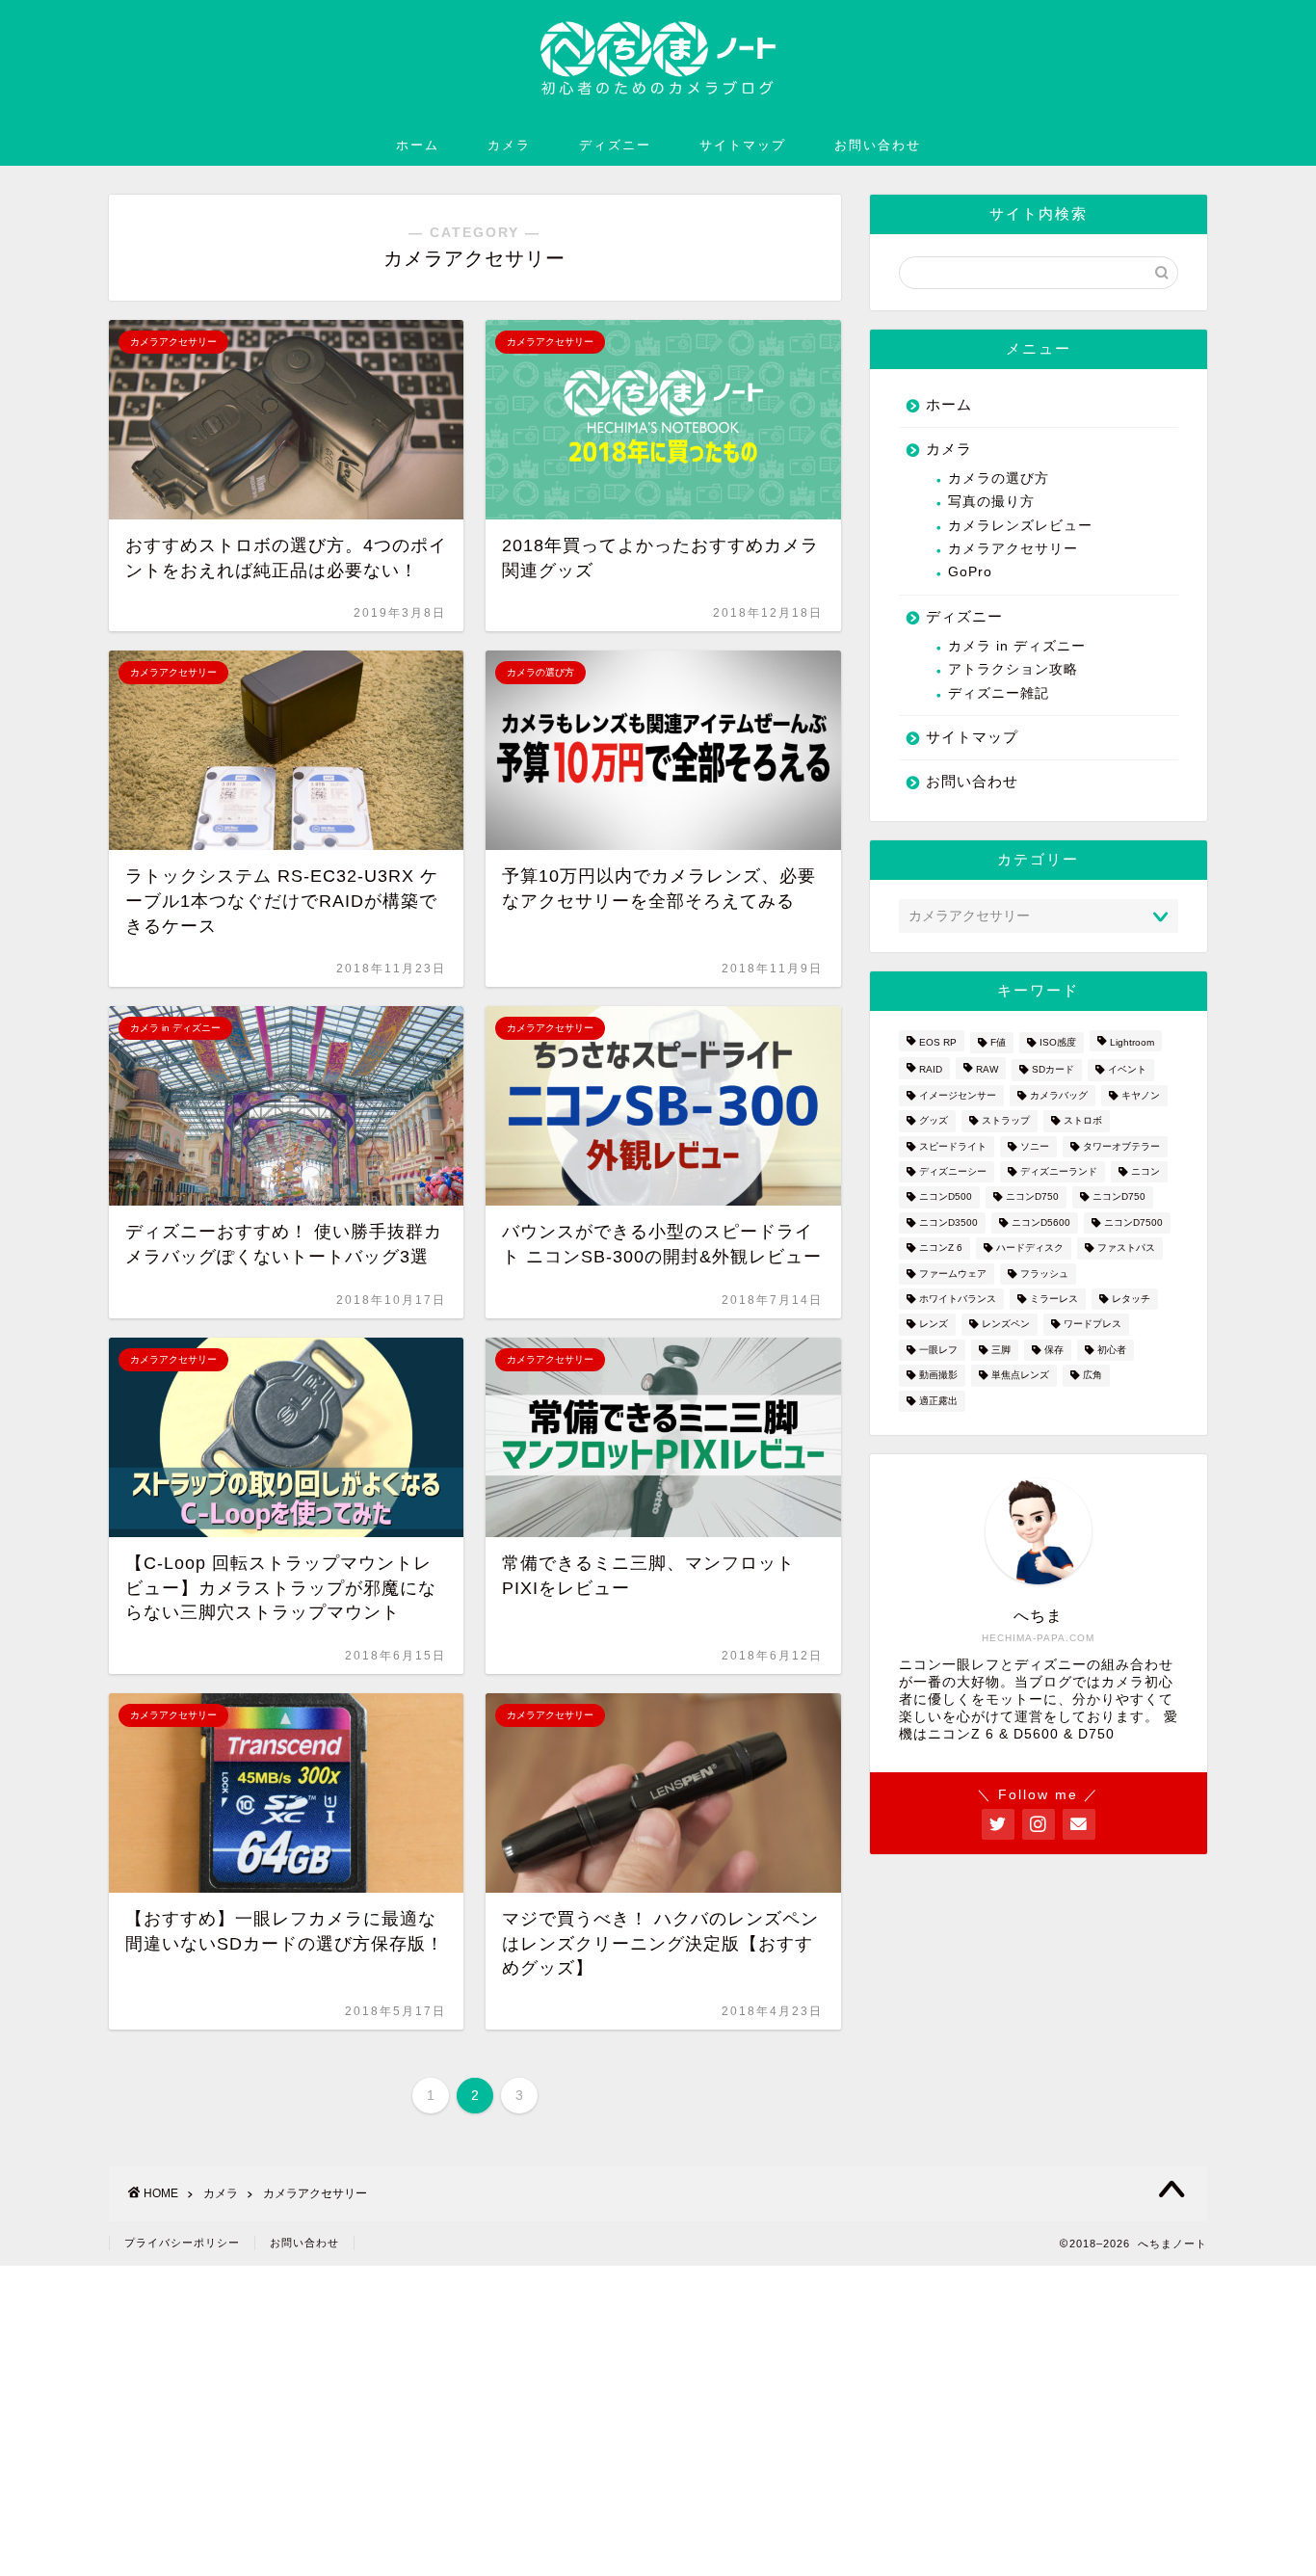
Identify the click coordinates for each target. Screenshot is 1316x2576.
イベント (1127, 1070)
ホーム (418, 145)
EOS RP (938, 1042)
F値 (998, 1042)
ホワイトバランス (958, 1299)
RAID (931, 1070)
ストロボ (1083, 1121)
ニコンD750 (1032, 1197)
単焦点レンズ (1020, 1376)
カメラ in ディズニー (1017, 646)
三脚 (1001, 1350)
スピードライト (953, 1146)
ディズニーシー (953, 1171)
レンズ (934, 1325)
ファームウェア (953, 1274)
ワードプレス (1092, 1325)
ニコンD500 (946, 1197)
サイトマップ (743, 145)
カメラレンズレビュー (1020, 526)
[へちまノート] (658, 103)
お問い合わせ (878, 145)
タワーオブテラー (1121, 1146)
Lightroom (1132, 1042)
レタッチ (1131, 1299)
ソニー (1035, 1146)
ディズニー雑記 (999, 693)
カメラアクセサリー (1013, 549)
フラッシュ (1044, 1274)
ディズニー (615, 145)
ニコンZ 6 (941, 1248)
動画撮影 (938, 1376)
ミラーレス (1054, 1299)
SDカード (1053, 1070)
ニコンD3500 (948, 1222)
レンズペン (1006, 1325)
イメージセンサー (958, 1095)
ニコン (1145, 1171)
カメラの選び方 (999, 478)
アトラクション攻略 (1013, 669)
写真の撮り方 (991, 502)
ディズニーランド (1059, 1171)
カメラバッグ (1059, 1095)
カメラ (509, 145)
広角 (1092, 1376)
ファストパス (1126, 1248)
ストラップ (1006, 1121)
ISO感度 (1058, 1042)
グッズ (934, 1121)
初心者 (1112, 1350)
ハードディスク (1030, 1248)
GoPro (970, 572)
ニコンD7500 (1133, 1222)
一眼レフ (938, 1350)
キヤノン (1141, 1095)
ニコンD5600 (1041, 1222)
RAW (987, 1070)
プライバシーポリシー (182, 2243)
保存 (1054, 1350)
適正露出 (938, 1401)
